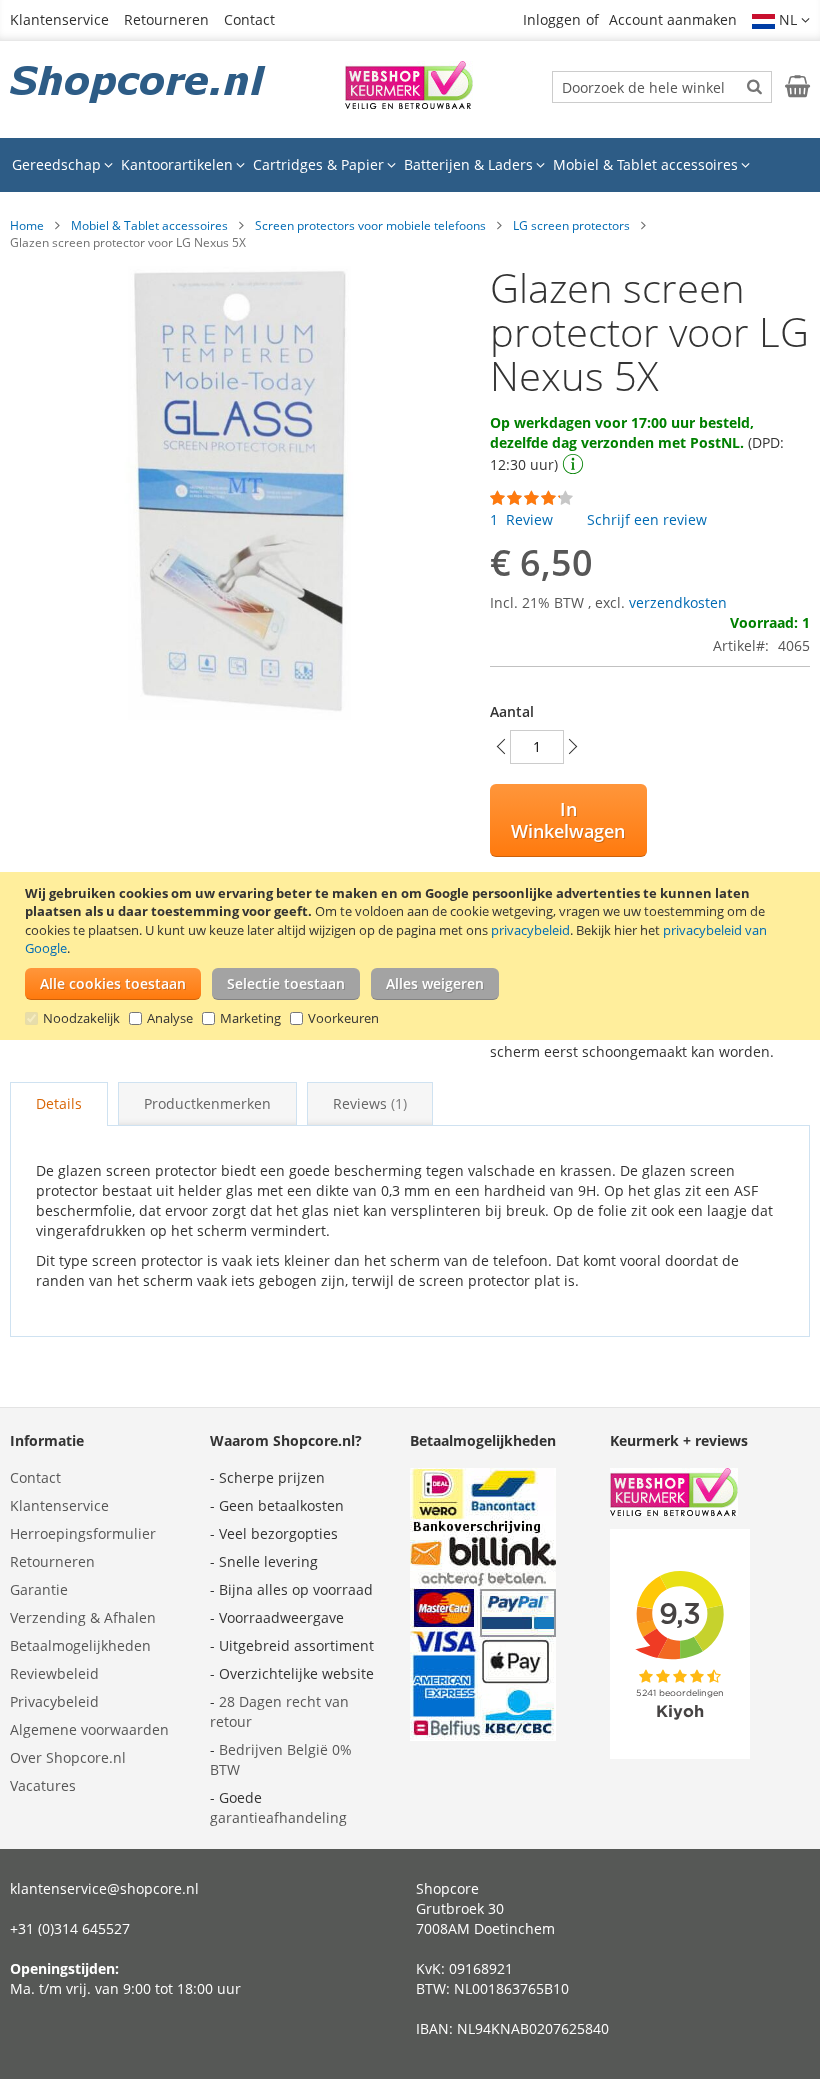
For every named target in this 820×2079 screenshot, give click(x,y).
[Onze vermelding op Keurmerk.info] (409, 103)
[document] (412, 956)
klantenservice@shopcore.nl (104, 1888)
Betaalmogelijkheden (80, 1645)
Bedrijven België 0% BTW (281, 1759)
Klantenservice (59, 19)
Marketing (250, 1018)
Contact (249, 19)
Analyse (170, 1018)
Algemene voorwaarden (89, 1729)
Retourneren (166, 19)
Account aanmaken (673, 19)
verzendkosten (678, 602)
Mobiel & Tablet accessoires (149, 225)
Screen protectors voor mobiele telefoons (370, 225)
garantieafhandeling (278, 1817)
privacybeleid (530, 930)
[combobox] (662, 87)
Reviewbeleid (54, 1673)
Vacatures (43, 1785)
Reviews (368, 1103)
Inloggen (552, 19)
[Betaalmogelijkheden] (483, 1735)
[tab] (59, 1104)
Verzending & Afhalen (83, 1617)
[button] (781, 20)
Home (27, 225)
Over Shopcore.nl (68, 1757)
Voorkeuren (343, 1018)
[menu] (410, 165)
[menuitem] (62, 165)
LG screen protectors (571, 225)
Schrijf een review (647, 519)
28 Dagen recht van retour (279, 1711)
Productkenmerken (207, 1103)
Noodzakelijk (81, 1018)
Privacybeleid (54, 1701)
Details (59, 1103)
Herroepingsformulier (83, 1533)
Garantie (39, 1589)
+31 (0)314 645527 (70, 1928)
